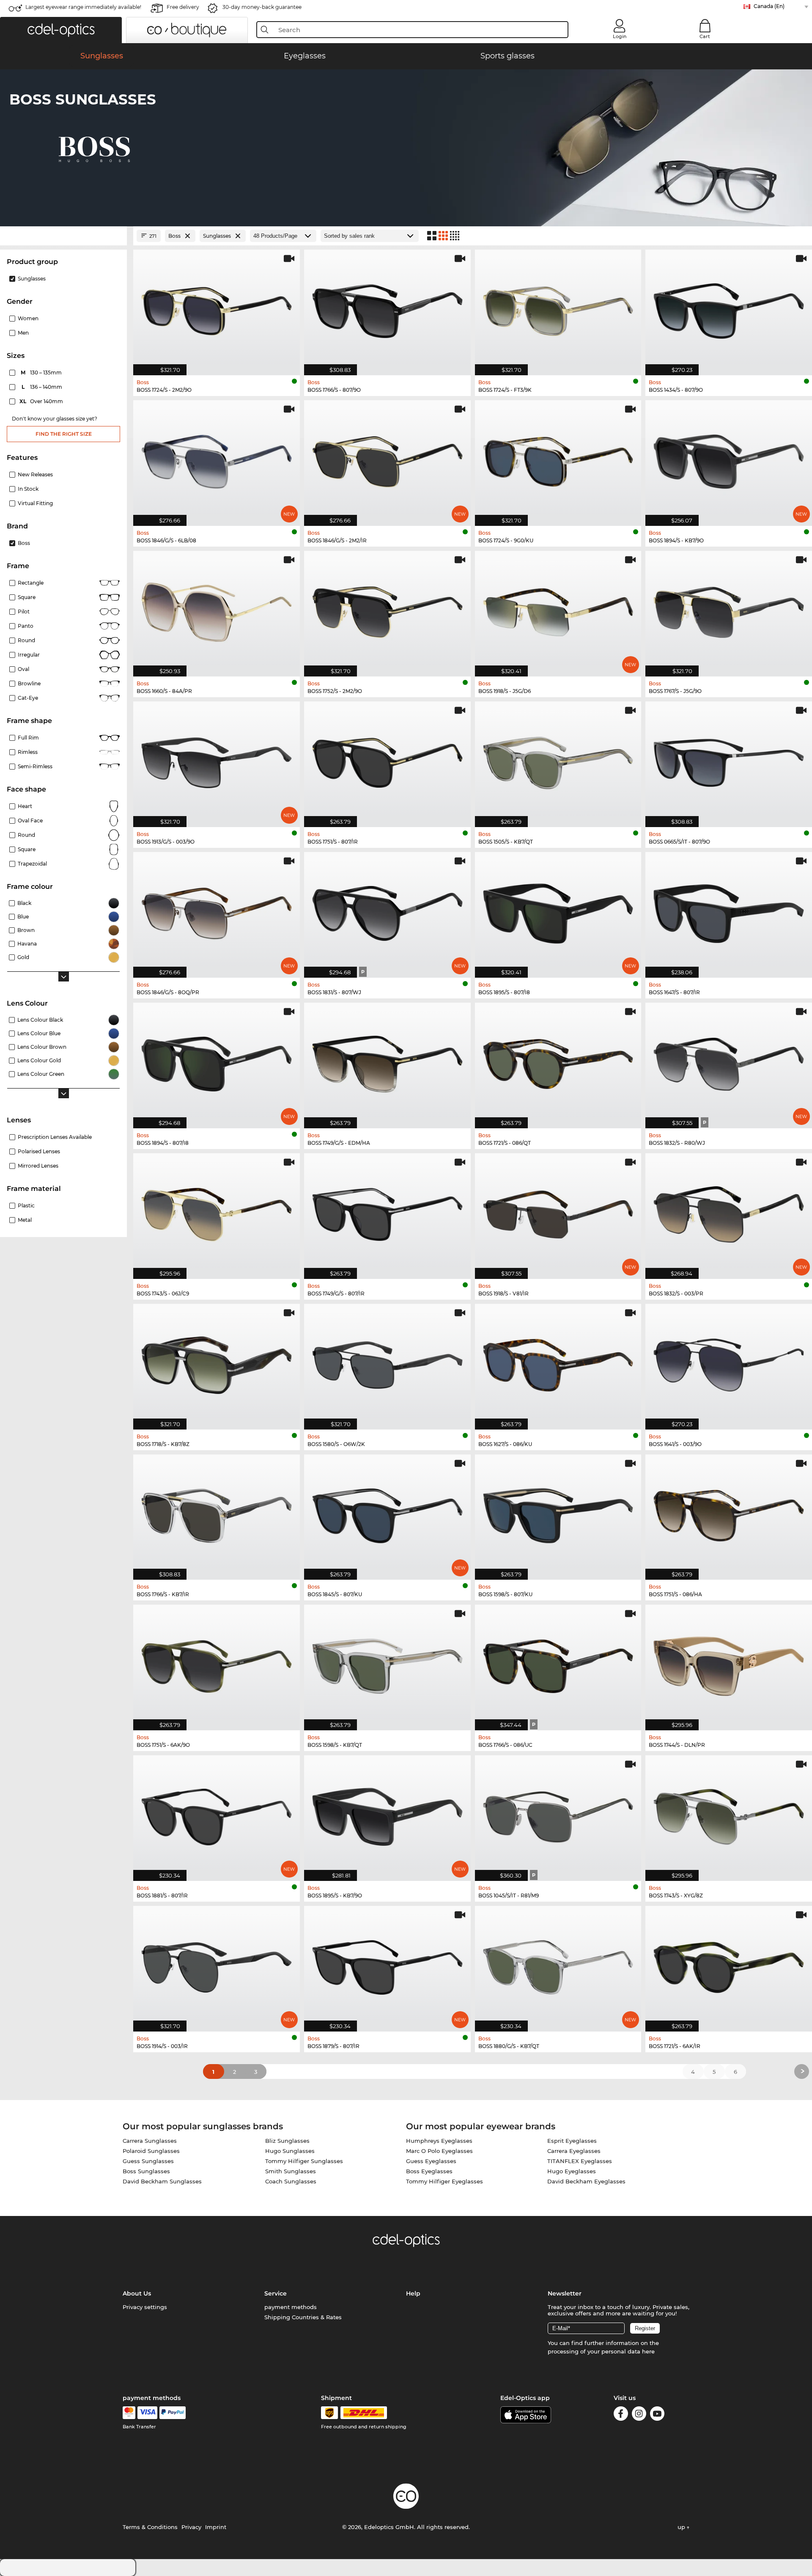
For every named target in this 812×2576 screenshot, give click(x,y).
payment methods (291, 2307)
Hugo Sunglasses (290, 2151)
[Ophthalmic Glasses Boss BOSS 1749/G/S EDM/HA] (387, 1061)
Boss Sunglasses (146, 2171)
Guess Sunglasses (148, 2161)
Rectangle (31, 583)
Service (276, 2293)
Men (23, 333)
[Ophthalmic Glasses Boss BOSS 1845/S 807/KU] (387, 1513)
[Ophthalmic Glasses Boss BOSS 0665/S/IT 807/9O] (729, 760)
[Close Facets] (63, 236)
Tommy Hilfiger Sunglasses (304, 2161)
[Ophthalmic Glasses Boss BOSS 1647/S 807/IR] (729, 910)
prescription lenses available (55, 1137)
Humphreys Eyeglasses (439, 2141)
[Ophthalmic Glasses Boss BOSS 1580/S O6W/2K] (387, 1362)
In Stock (28, 489)
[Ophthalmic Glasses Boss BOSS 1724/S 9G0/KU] (558, 459)
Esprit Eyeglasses (572, 2141)
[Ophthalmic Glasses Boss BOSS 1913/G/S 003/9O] (217, 760)
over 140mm (42, 401)
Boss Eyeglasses (429, 2171)
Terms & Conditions (150, 2527)
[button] (61, 30)
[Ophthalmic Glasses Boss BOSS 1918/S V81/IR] (558, 1212)
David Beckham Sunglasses (162, 2181)
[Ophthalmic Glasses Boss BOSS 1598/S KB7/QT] (387, 1663)
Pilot (24, 612)
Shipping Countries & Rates (303, 2317)
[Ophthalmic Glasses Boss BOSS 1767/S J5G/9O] (729, 609)
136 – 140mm (43, 387)
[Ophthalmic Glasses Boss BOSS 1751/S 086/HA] (729, 1513)
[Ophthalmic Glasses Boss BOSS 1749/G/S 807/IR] (387, 1212)
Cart (705, 36)
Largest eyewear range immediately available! (83, 7)
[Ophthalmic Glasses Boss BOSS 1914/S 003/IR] (217, 1964)
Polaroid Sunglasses (151, 2151)
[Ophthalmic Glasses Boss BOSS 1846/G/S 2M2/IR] (387, 459)
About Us (137, 2293)
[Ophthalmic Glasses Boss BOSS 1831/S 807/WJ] (387, 910)
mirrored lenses (38, 1166)
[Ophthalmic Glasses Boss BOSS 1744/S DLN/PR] (729, 1663)
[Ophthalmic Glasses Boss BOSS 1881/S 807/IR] (217, 1814)
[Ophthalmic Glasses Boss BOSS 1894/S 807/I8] (217, 1061)
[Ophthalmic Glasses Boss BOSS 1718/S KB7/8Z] (217, 1362)
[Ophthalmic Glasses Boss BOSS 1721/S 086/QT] (558, 1061)
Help (413, 2293)
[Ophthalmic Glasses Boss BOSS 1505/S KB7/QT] (558, 760)
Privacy (191, 2527)
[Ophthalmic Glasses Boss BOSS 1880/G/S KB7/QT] (558, 1964)
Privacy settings (145, 2307)
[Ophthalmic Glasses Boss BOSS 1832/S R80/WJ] (729, 1061)
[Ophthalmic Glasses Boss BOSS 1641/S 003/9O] (729, 1362)
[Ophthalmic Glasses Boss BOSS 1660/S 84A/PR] (217, 609)
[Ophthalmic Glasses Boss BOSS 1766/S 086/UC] (558, 1663)
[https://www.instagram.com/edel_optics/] (639, 2415)
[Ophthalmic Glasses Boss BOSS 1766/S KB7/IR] (217, 1513)
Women (28, 318)
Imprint (216, 2527)
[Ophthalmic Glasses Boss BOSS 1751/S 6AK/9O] (217, 1663)
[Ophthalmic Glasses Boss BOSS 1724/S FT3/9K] (558, 308)
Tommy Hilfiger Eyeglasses (444, 2181)
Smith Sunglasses (291, 2171)
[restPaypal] (173, 2413)
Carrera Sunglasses (150, 2141)
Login (620, 36)
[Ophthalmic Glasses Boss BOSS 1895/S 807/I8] (558, 910)
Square (27, 597)
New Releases (35, 474)
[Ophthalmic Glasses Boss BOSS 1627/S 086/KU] (558, 1362)
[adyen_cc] (129, 2413)
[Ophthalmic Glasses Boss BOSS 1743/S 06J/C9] (217, 1212)
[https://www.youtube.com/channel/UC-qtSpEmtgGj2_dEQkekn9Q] (657, 2415)
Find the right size (64, 434)
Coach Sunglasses (291, 2181)
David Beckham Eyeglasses (586, 2181)
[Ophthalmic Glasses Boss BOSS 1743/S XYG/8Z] (729, 1814)
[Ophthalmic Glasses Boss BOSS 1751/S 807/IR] (387, 760)
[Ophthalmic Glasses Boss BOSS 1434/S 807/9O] (729, 308)
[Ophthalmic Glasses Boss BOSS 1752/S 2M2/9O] (387, 609)
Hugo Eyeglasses (572, 2171)
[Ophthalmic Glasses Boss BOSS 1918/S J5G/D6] (558, 609)
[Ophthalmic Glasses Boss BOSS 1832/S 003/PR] (729, 1212)
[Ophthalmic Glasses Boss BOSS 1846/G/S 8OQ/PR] (217, 910)
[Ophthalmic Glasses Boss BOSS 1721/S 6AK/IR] (729, 1964)
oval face (30, 821)
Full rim (28, 738)
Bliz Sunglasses (287, 2141)
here (648, 2351)
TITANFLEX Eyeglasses (580, 2161)
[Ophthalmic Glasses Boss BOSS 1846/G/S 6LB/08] (217, 459)
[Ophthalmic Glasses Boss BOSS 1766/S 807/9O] (387, 308)
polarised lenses (39, 1151)
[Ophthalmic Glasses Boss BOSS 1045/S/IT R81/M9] (558, 1814)
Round (26, 835)
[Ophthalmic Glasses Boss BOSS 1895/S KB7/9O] (387, 1814)
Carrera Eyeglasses (574, 2151)
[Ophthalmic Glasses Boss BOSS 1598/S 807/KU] (558, 1513)
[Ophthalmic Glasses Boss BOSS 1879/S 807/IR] (387, 1964)
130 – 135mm (42, 373)
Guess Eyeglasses (431, 2161)
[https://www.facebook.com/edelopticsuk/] (621, 2415)
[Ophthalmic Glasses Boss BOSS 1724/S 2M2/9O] (217, 308)
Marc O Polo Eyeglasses (439, 2151)
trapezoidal (32, 864)
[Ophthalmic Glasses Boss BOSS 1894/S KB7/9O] (729, 459)
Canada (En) (769, 6)
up (682, 2527)
